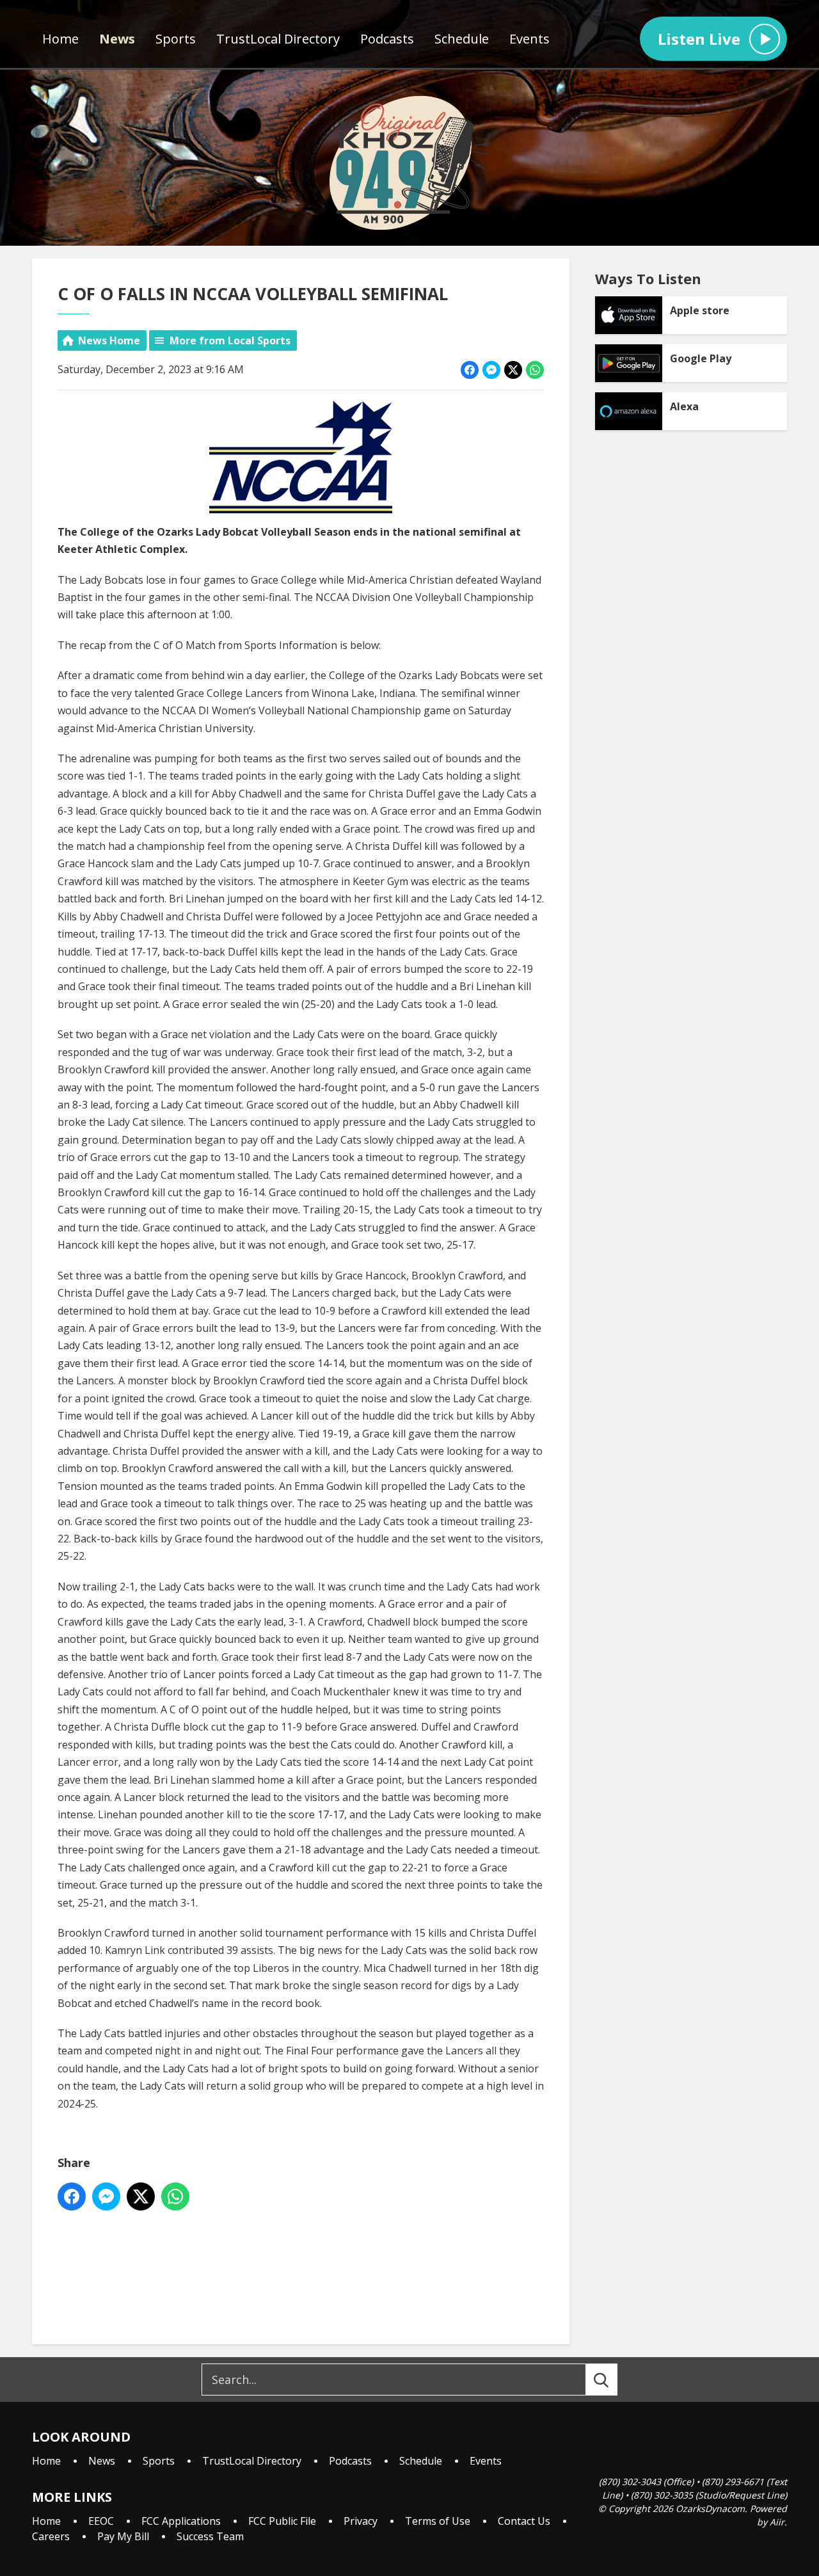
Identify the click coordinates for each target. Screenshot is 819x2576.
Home (60, 39)
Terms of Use (438, 2521)
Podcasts (387, 39)
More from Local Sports (230, 340)
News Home (109, 340)
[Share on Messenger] (491, 370)
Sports (176, 39)
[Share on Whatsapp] (535, 370)
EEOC (101, 2521)
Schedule (462, 39)
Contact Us (524, 2521)
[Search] (613, 2380)
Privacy (361, 2521)
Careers (51, 2536)
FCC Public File (282, 2521)
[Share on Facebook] (470, 370)
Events (529, 39)
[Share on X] (513, 370)
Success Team (210, 2536)
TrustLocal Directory (278, 39)
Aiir (777, 2522)
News (117, 39)
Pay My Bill (123, 2536)
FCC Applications (181, 2521)
